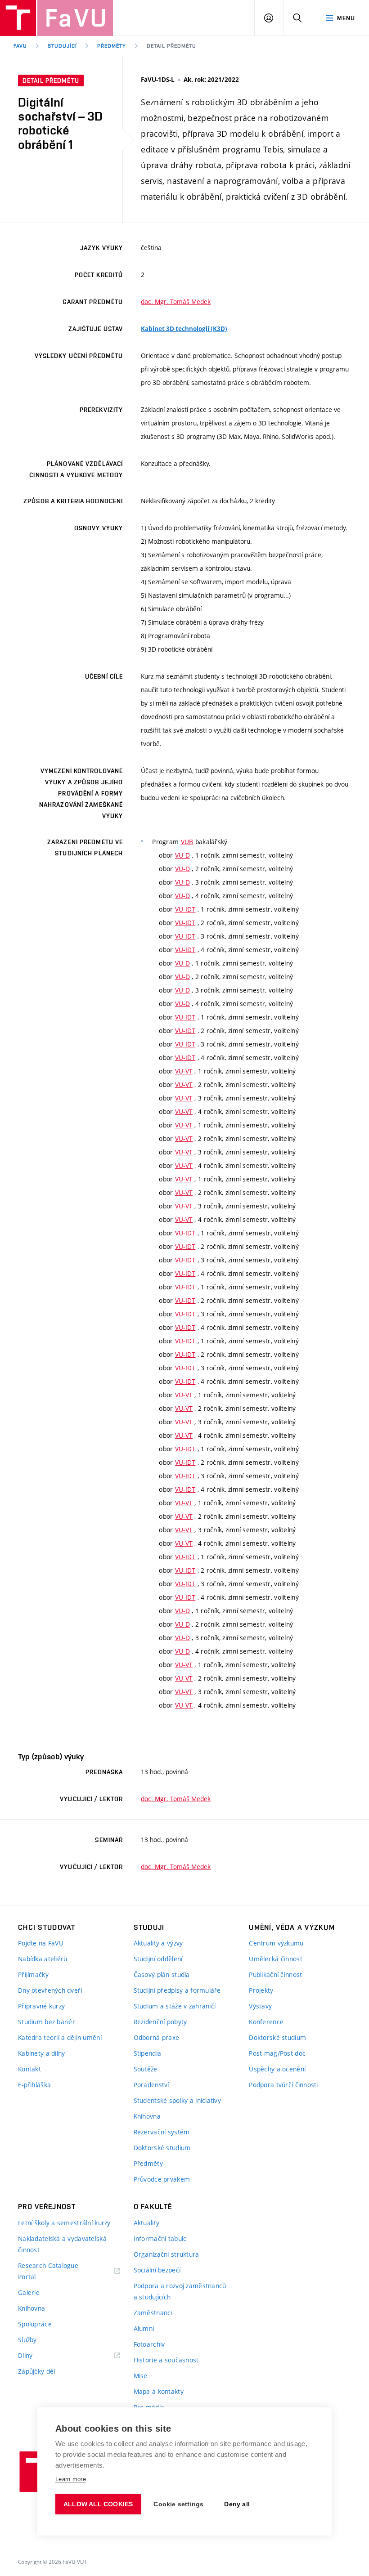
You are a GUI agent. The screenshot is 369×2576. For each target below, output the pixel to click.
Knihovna (147, 2116)
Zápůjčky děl (36, 2371)
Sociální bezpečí (157, 2270)
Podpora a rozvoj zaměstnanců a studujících (180, 2291)
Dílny (25, 2355)
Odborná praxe (157, 2037)
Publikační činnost (275, 1974)
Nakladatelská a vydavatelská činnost (62, 2244)
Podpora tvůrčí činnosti (283, 2085)
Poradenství (151, 2085)
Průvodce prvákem (162, 2179)
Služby (27, 2340)
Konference (266, 2022)
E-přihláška (34, 2085)
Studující (62, 46)
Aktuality (147, 2223)
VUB (187, 842)
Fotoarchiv (149, 2344)
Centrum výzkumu (276, 1943)
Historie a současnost (166, 2360)
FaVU (20, 46)
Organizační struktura (166, 2254)
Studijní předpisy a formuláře (177, 1990)
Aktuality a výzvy (158, 1943)
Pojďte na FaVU (41, 1943)
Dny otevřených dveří (50, 1990)
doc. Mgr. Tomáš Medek (176, 302)
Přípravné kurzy (41, 2006)
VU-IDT (185, 909)
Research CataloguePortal (48, 2271)
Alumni (144, 2328)
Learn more (71, 2479)
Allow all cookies (98, 2504)
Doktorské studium (162, 2148)
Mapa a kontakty (159, 2391)
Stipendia (148, 2053)
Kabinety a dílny (41, 2053)
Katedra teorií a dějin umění (60, 2037)
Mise (141, 2376)
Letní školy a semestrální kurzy (64, 2223)
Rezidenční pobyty (160, 2022)
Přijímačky (33, 1974)
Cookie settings (178, 2504)
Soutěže (146, 2069)
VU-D (182, 855)
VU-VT (184, 1071)
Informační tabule (160, 2238)
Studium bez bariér (47, 2022)
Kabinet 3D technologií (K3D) (184, 329)
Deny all (237, 2504)
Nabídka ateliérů (43, 1959)
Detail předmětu (171, 46)
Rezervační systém (162, 2132)
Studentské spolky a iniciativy (177, 2100)
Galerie (29, 2292)
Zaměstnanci (153, 2313)
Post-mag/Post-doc (277, 2053)
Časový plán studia (162, 1974)
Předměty (112, 46)
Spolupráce (35, 2324)
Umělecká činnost (275, 1959)
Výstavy (260, 2006)
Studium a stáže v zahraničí (175, 2006)
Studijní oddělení (158, 1959)
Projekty (261, 1990)
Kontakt (29, 2069)
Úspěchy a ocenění (277, 2069)
